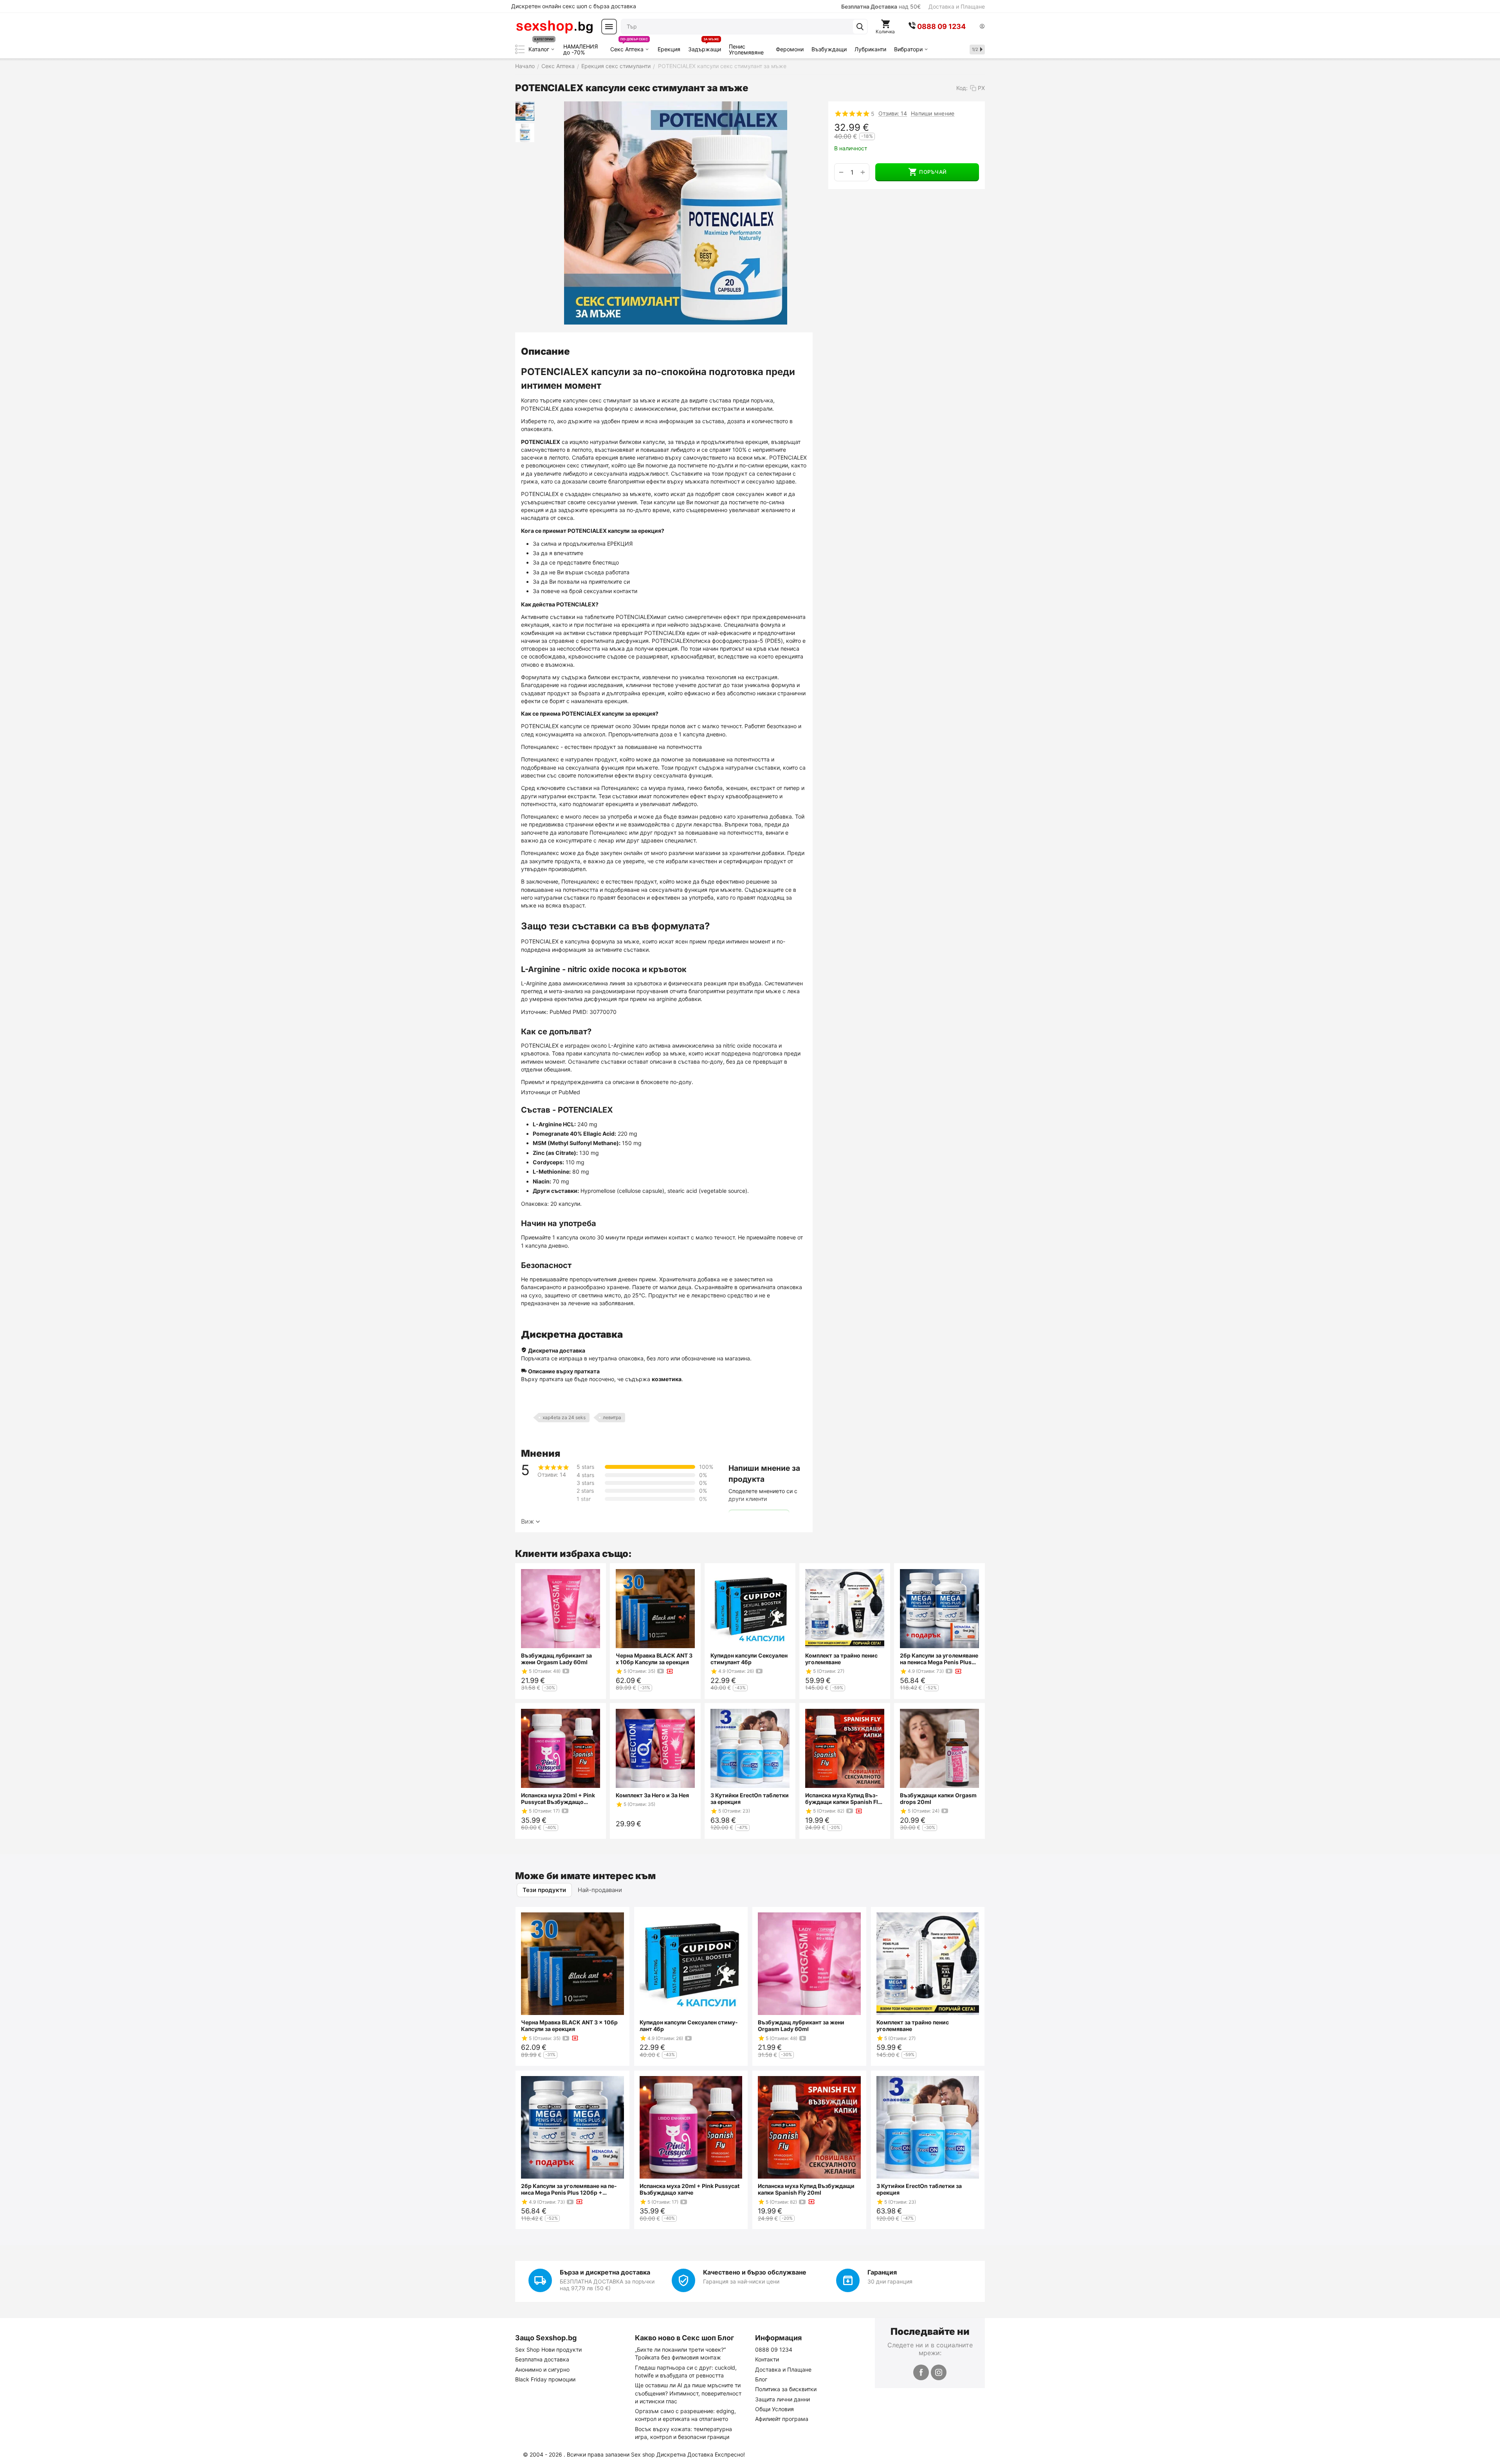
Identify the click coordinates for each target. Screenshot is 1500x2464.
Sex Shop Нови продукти (548, 2349)
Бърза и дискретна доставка (605, 2272)
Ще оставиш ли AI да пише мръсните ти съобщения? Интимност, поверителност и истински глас (688, 2393)
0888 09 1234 (774, 2349)
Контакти (767, 2359)
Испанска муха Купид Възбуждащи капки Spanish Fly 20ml (843, 1798)
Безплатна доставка (542, 2359)
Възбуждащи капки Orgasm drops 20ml (938, 1798)
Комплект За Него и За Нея (652, 1795)
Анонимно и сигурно (542, 2369)
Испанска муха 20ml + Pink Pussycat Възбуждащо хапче (558, 1798)
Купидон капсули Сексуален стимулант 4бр (749, 1659)
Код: (962, 88)
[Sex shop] (554, 27)
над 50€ (881, 6)
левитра (612, 1417)
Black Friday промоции (545, 2379)
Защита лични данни (782, 2399)
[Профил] (982, 27)
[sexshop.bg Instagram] (939, 2372)
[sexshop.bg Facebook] (921, 2372)
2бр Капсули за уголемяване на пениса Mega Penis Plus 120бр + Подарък (939, 1659)
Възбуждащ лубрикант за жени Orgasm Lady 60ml (556, 1659)
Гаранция (882, 2272)
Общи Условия (774, 2409)
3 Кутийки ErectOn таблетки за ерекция (750, 1798)
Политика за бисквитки (786, 2389)
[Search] (860, 27)
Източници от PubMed (551, 1092)
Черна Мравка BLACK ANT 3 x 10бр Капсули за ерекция (654, 1659)
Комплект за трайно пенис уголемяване (841, 1659)
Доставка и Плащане (957, 6)
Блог (761, 2379)
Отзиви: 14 (893, 113)
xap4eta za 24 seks (564, 1417)
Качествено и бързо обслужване (755, 2272)
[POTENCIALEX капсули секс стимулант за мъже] (676, 213)
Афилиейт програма (782, 2419)
